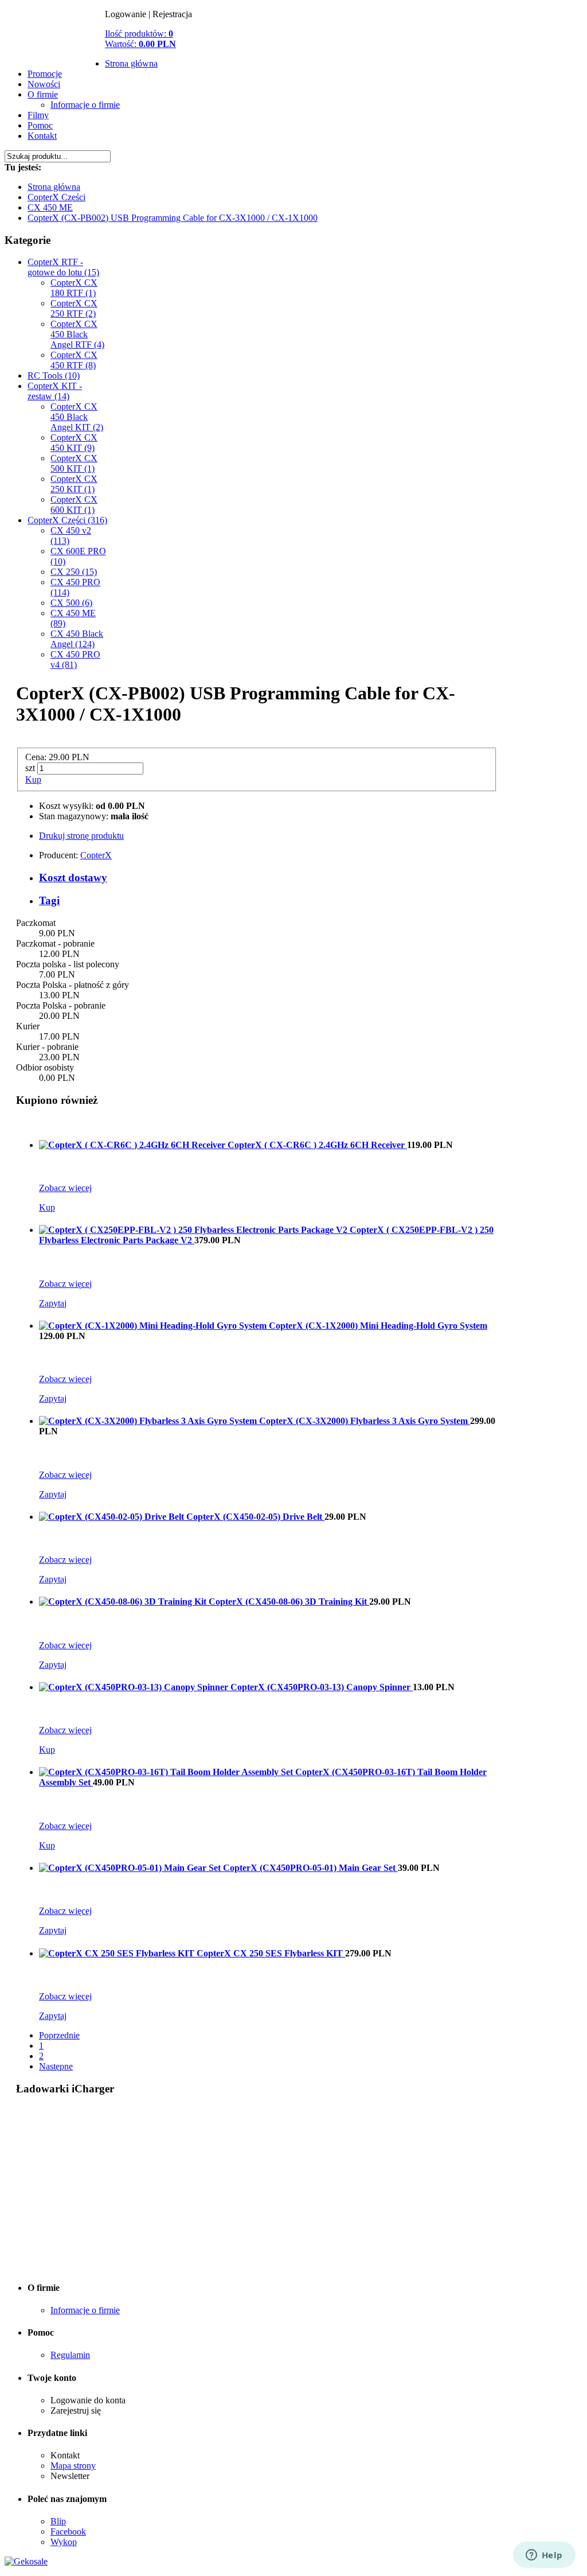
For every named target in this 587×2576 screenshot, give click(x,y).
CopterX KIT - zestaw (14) (55, 391)
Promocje (45, 74)
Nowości (44, 84)
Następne (56, 2066)
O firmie (43, 94)
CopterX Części (56, 197)
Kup (33, 779)
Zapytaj (53, 1303)
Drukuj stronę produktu (81, 836)
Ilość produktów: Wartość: (140, 39)
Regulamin (70, 2355)
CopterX (96, 855)
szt (30, 768)
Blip (58, 2521)
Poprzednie (59, 2035)
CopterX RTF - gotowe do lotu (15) (63, 267)
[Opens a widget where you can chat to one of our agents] (544, 2556)
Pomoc (40, 125)
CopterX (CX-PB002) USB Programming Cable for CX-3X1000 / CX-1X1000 (173, 218)
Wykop (64, 2542)
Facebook (68, 2532)
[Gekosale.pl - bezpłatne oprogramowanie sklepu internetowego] (26, 2561)
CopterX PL (55, 46)
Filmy (38, 115)
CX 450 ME (50, 207)
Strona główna (131, 63)
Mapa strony (73, 2466)
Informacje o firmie (85, 105)
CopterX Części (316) (67, 520)
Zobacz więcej (65, 1188)
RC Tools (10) (54, 375)
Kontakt (42, 136)
